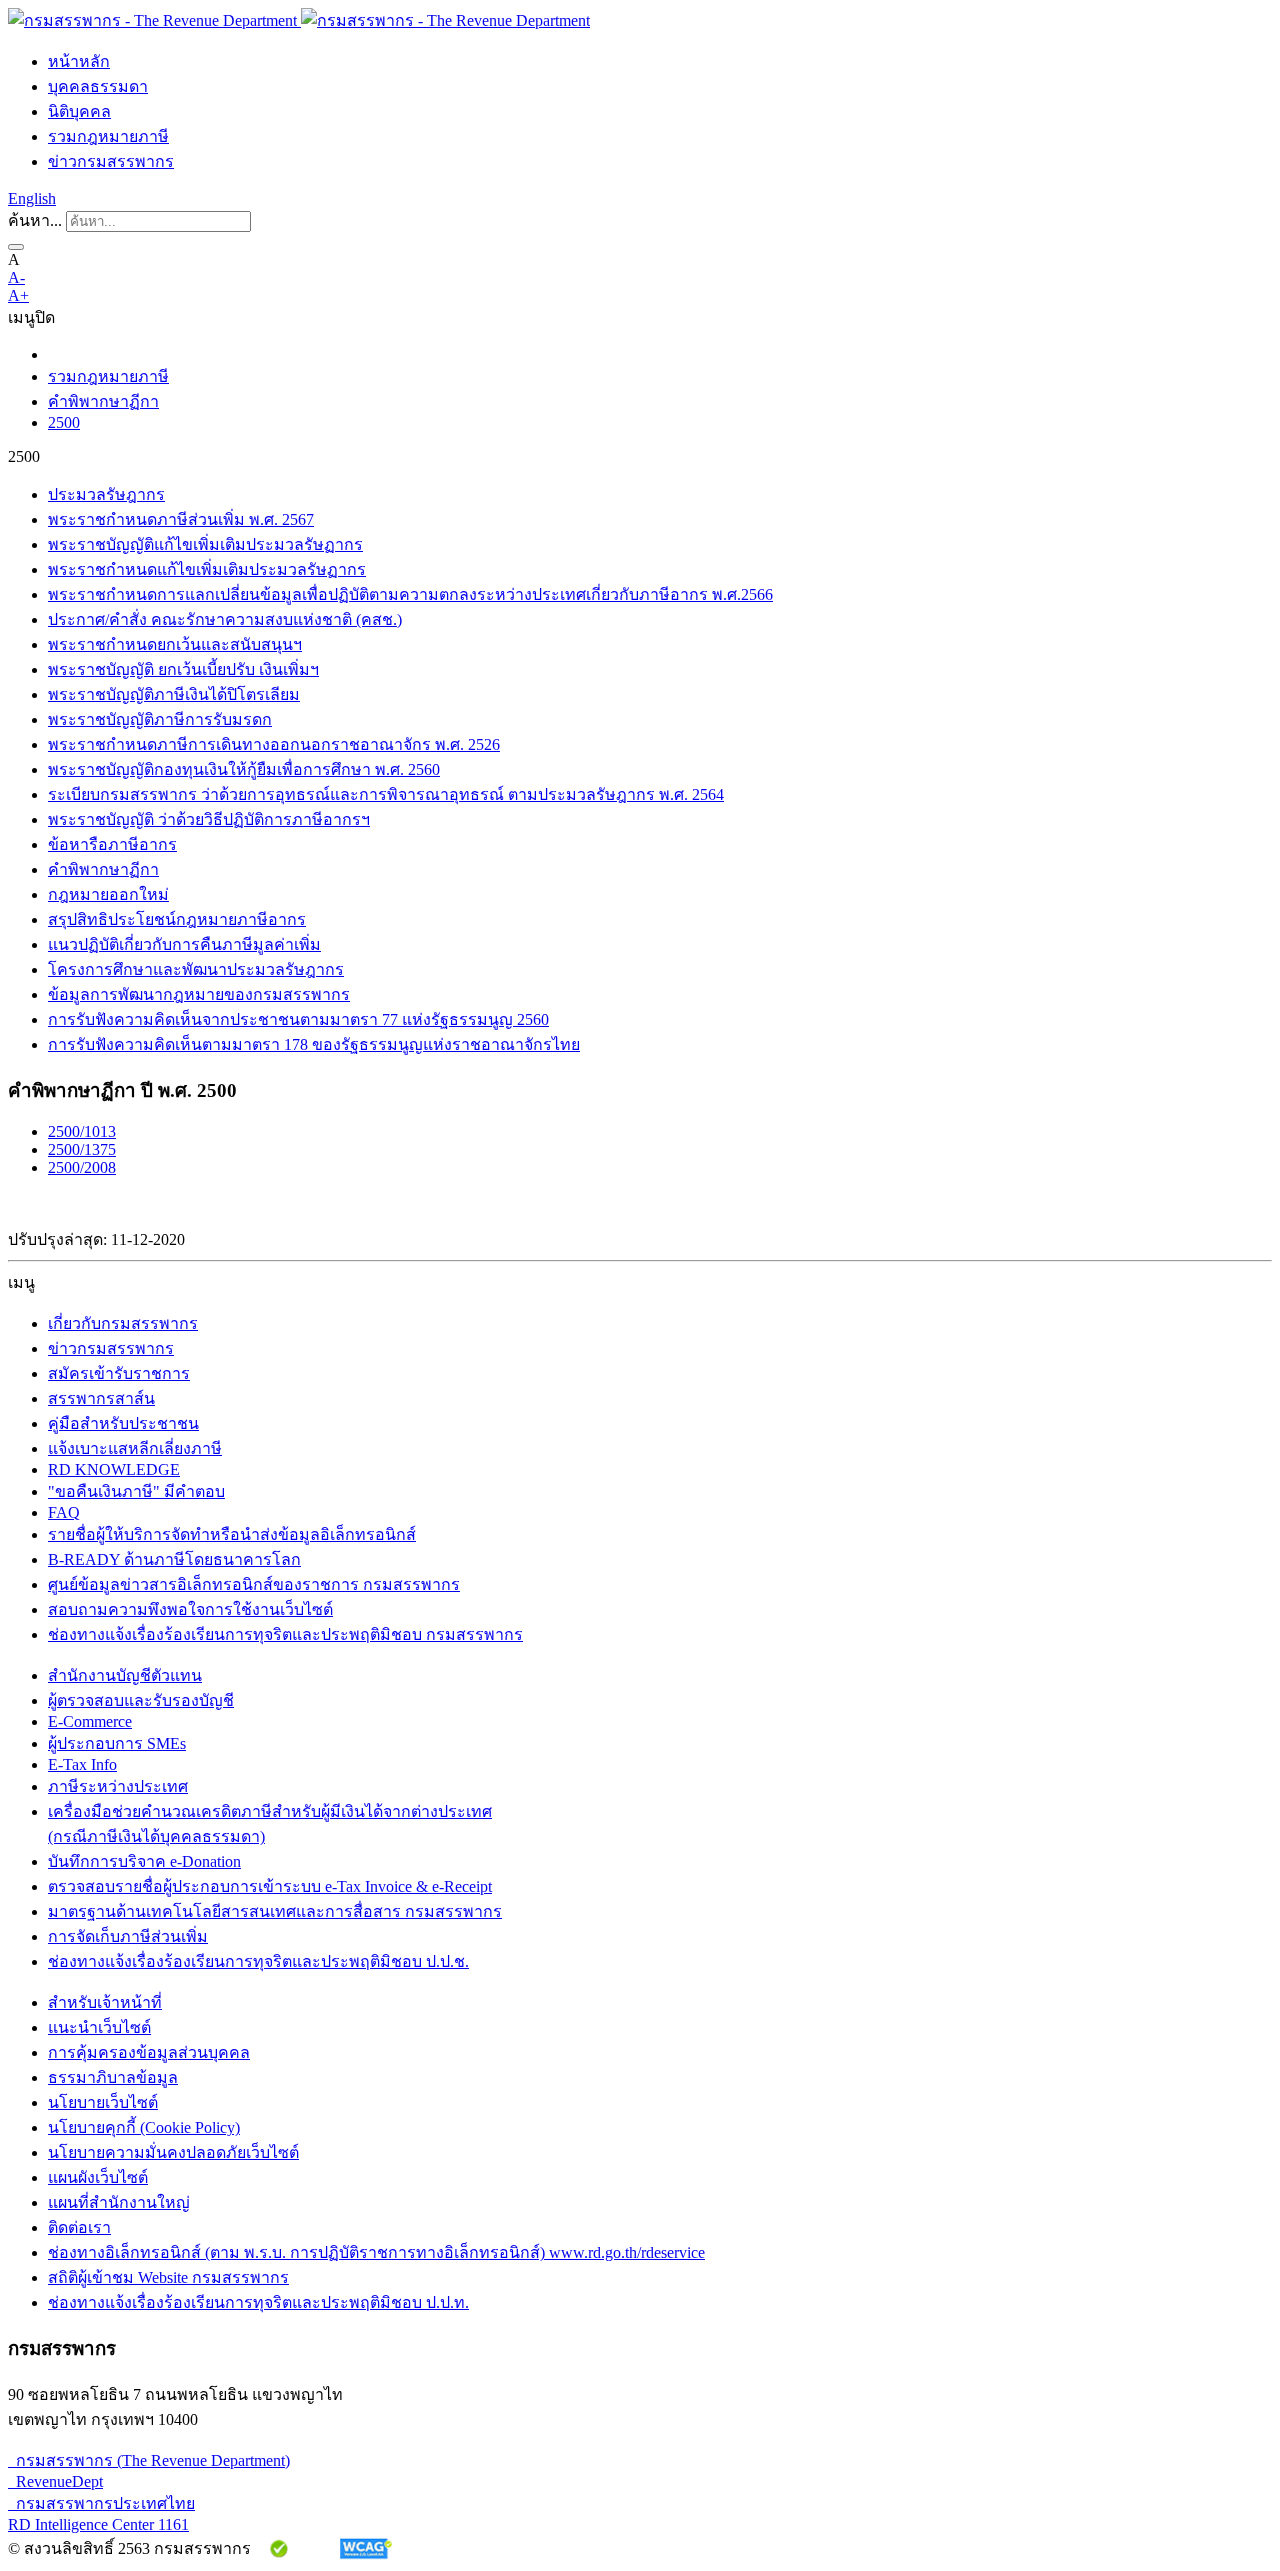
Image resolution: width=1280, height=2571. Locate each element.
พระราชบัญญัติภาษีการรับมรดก (160, 719)
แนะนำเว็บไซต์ (99, 2027)
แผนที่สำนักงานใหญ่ (119, 2202)
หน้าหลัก (79, 61)
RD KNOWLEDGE (114, 1469)
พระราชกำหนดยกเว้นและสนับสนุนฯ (175, 644)
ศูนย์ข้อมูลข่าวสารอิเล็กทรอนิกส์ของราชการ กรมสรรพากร (254, 1584)
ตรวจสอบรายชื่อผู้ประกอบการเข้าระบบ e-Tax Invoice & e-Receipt (270, 1886)
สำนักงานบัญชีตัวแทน (125, 1675)
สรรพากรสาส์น (101, 1398)
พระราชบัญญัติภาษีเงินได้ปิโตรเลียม (174, 694)
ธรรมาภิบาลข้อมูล (113, 2077)
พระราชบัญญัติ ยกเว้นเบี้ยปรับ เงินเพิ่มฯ (183, 669)
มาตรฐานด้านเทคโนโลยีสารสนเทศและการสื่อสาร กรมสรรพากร (275, 1911)
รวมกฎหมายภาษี (108, 136)
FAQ (64, 1512)
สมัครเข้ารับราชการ (119, 1373)
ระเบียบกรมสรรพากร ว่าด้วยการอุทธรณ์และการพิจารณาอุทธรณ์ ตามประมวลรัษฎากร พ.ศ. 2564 (386, 794)
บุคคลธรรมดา (98, 86)
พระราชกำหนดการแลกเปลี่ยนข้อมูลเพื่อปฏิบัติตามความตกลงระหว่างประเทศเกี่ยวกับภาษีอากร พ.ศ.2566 (410, 594)
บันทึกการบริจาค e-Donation (144, 1861)
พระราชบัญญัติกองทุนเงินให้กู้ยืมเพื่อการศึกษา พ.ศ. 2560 (244, 769)
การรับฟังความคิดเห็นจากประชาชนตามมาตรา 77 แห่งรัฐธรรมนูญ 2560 (298, 1019)
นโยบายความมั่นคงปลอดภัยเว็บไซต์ (173, 2152)
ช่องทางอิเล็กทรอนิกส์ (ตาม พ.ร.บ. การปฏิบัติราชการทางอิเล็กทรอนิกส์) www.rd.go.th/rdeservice (376, 2252)
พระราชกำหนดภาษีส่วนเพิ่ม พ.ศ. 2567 (181, 519)
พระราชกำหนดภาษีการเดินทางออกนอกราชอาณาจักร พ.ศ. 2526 (274, 744)
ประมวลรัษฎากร (106, 494)
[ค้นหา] (16, 247)
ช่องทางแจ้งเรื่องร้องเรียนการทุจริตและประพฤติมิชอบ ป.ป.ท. (258, 2302)
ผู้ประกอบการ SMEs (117, 1743)
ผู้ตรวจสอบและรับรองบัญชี (141, 1700)
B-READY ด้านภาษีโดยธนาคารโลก (174, 1559)
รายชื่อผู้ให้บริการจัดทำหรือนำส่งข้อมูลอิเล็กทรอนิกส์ (232, 1534)
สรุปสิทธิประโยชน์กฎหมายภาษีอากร (177, 919)
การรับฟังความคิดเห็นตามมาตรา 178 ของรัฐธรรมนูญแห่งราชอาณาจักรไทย (314, 1044)
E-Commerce (90, 1721)
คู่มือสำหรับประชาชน (123, 1423)
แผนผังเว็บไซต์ (98, 2177)
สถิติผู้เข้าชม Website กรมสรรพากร (168, 2277)
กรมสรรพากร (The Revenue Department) (149, 2460)
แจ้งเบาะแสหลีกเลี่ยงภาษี (135, 1448)
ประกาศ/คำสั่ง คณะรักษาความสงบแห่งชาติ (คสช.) (225, 619)
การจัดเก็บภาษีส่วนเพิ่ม (128, 1936)
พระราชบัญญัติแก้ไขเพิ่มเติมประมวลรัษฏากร (205, 544)
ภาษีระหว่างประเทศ (118, 1786)
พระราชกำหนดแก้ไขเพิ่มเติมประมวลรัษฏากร (207, 569)
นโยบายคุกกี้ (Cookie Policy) (144, 2127)
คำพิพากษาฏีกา (103, 401)
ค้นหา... (35, 220)
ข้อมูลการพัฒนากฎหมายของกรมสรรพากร (199, 994)
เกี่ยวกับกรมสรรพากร (123, 1323)
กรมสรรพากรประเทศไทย (101, 2503)
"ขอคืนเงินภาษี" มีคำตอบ (136, 1491)
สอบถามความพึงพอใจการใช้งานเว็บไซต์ (190, 1609)
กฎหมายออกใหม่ (108, 894)
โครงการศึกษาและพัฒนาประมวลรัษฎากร (196, 969)
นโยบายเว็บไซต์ (103, 2102)
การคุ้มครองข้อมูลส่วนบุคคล (149, 2052)
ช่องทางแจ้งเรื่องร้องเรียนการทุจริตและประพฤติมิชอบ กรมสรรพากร (285, 1634)
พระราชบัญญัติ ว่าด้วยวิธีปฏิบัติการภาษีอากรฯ (209, 819)
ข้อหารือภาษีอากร (112, 844)
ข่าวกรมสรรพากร (111, 161)
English (32, 198)
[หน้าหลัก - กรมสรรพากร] (299, 20)
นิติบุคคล (79, 111)
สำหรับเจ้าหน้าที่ (105, 2002)
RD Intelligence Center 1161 (98, 2524)
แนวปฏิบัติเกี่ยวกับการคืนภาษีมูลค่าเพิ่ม (184, 944)
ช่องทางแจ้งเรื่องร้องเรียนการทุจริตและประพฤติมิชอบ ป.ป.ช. (258, 1961)
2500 (64, 422)
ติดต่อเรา (79, 2227)
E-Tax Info (82, 1764)
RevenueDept (55, 2481)
